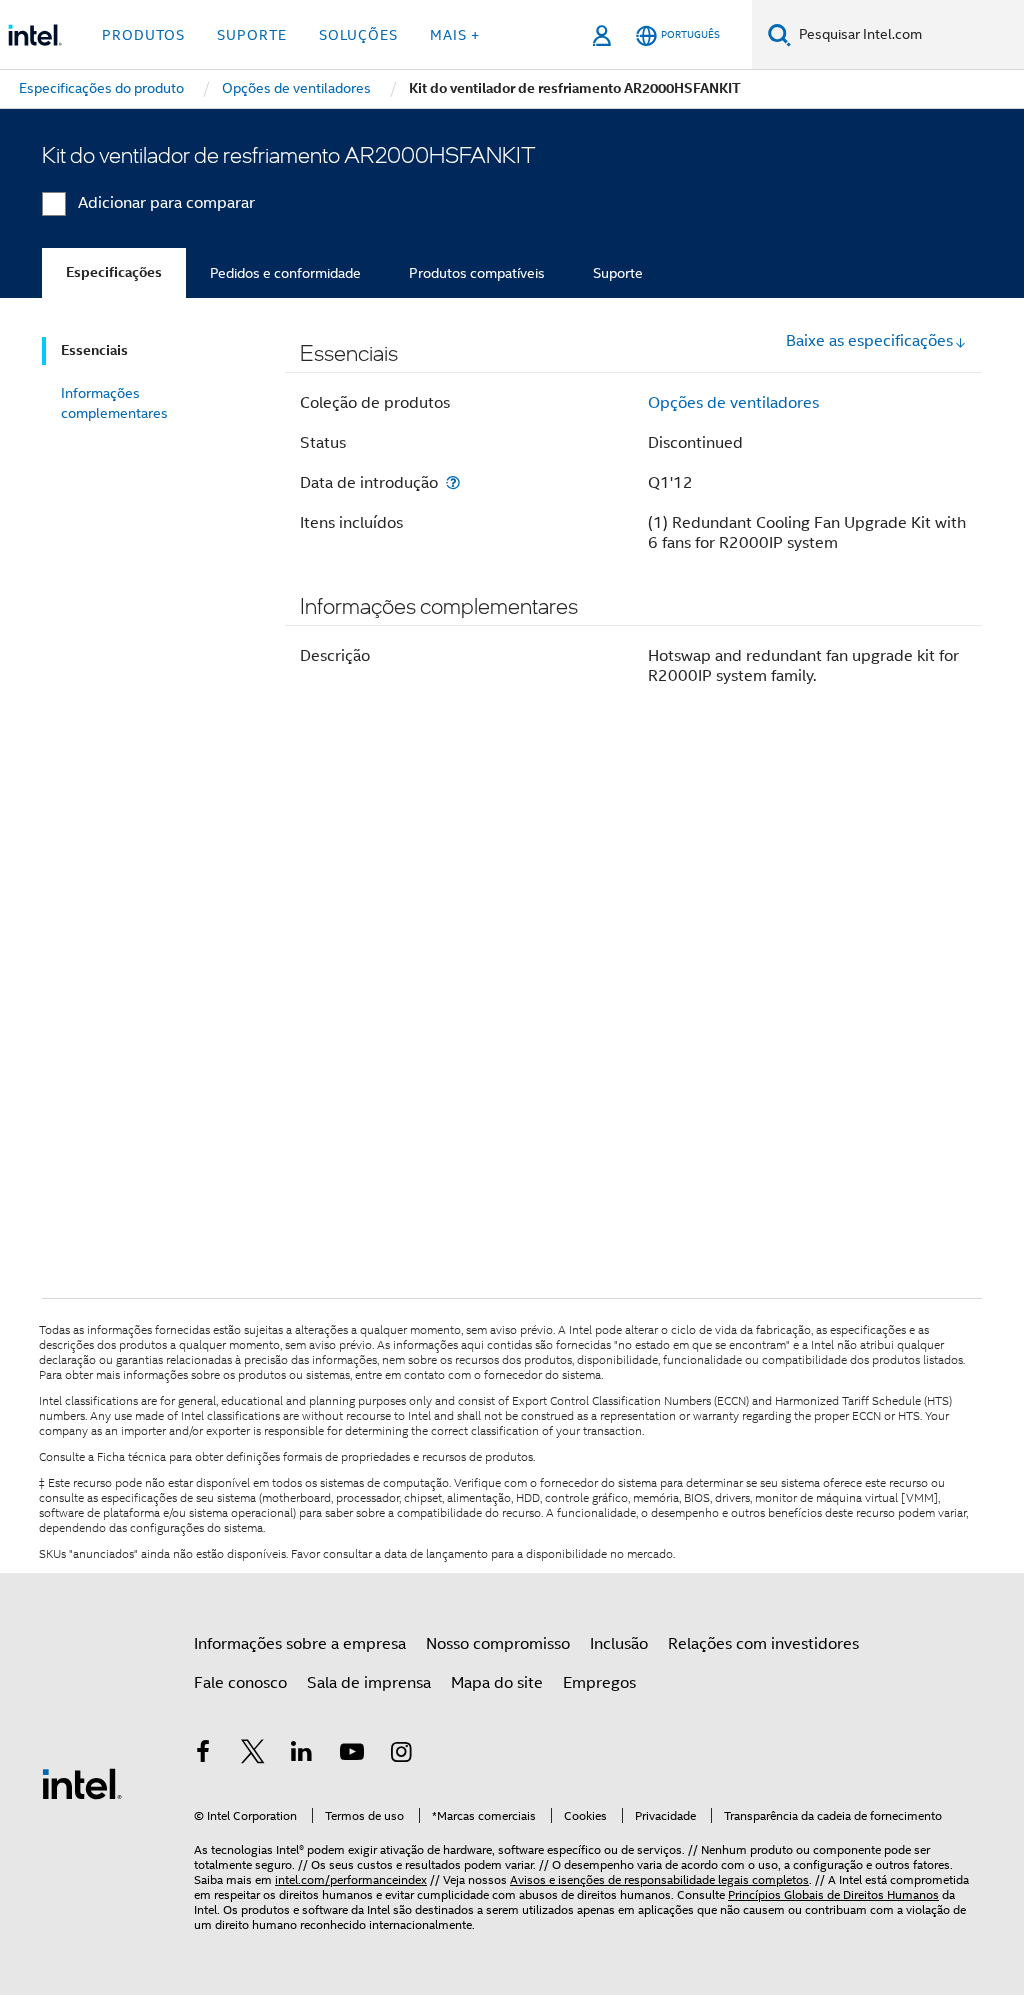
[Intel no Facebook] (203, 1755)
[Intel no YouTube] (352, 1755)
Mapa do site (497, 1683)
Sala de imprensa (369, 1683)
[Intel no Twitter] (253, 1755)
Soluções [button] (358, 35)
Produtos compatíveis (477, 273)
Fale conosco (240, 1683)
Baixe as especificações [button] (869, 341)
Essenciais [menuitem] (94, 350)
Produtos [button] (143, 35)
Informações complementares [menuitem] (114, 403)
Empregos (599, 1683)
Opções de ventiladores (733, 403)
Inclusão (619, 1644)
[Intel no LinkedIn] (302, 1755)
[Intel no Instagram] (401, 1755)
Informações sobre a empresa (300, 1644)
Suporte (618, 273)
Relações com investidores (763, 1644)
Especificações (114, 272)
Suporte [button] (252, 35)
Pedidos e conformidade (285, 273)
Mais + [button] (455, 35)
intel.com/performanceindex (351, 1879)
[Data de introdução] (453, 482)
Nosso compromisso (498, 1644)
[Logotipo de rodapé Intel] (82, 1783)
